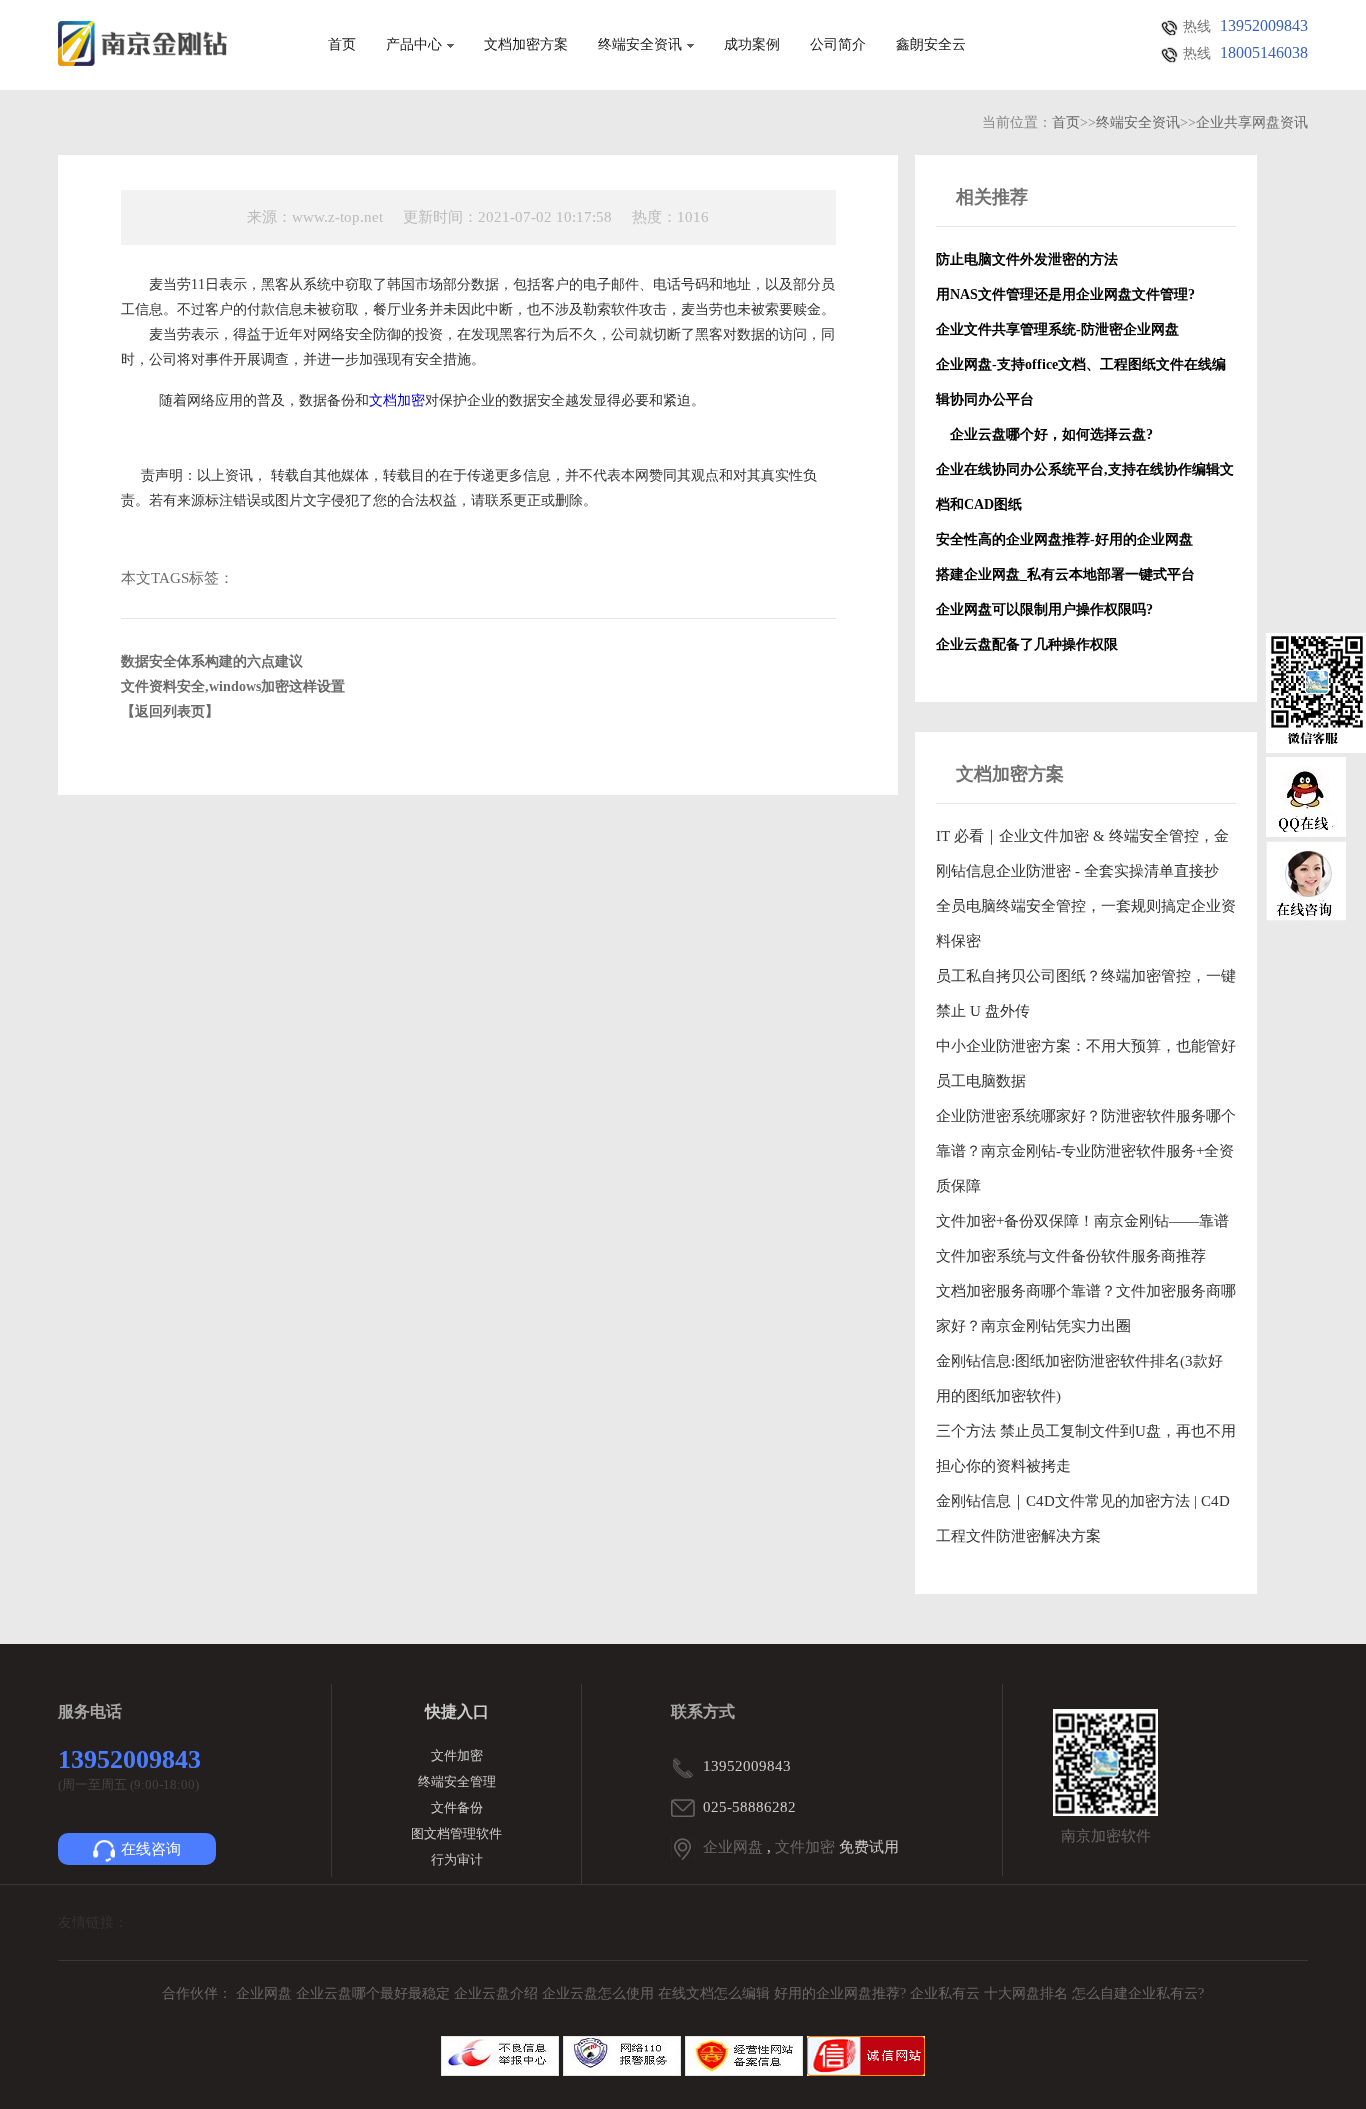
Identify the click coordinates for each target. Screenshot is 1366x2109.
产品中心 (414, 45)
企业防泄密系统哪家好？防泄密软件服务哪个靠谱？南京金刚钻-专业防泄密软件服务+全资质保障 (1086, 1151)
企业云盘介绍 (498, 1993)
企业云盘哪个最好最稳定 (375, 1993)
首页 (342, 45)
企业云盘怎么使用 (600, 1993)
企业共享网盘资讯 (1252, 122)
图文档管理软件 (456, 1833)
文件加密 (457, 1755)
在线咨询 (151, 1849)
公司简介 (838, 45)
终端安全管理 (457, 1781)
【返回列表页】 (170, 711)
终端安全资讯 (640, 45)
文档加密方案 (526, 45)
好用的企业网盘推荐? (842, 1993)
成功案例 (752, 45)
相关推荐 (992, 197)
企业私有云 (947, 1993)
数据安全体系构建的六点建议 (212, 661)
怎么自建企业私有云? (1138, 1993)
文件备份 (457, 1807)
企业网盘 (733, 1847)
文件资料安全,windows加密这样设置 (233, 686)
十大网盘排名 (1026, 1993)
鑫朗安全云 (931, 45)
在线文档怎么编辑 (714, 1993)
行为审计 (457, 1859)
